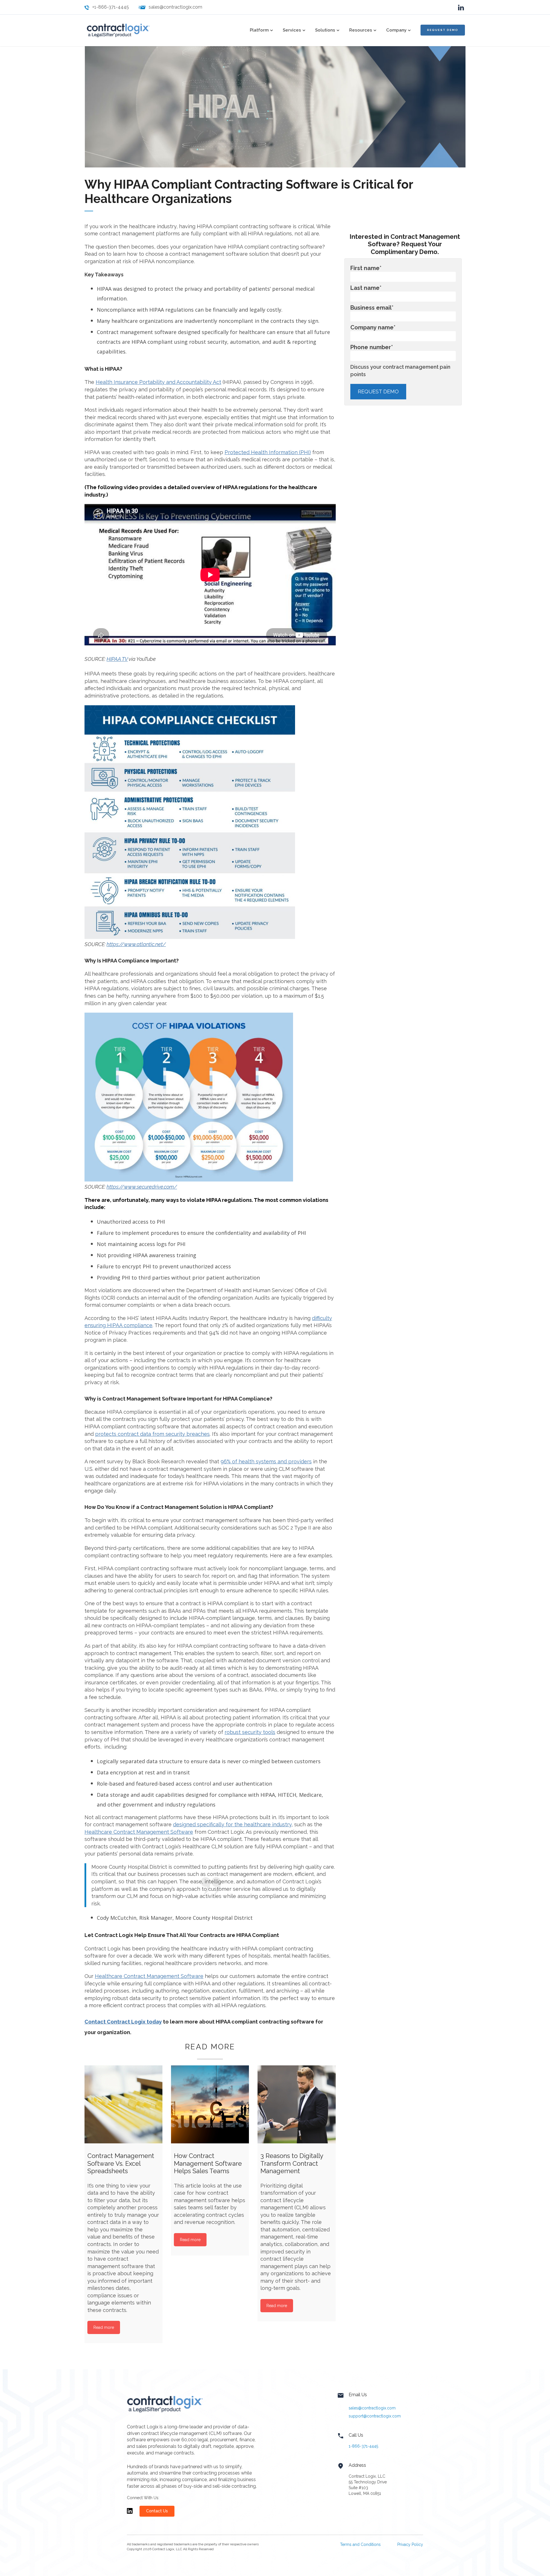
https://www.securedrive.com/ (142, 1187)
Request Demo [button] (443, 30)
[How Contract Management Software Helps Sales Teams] (210, 2104)
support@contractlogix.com (375, 2416)
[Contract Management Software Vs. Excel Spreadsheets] (123, 2104)
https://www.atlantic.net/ (136, 944)
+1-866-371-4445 (111, 7)
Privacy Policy (410, 2544)
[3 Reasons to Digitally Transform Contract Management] (296, 2104)
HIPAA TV (117, 659)
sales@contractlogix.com (175, 7)
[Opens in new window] (130, 2513)
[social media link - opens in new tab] (461, 7)
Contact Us (157, 2511)
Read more (104, 2327)
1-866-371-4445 (363, 2446)
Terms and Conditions (360, 2544)
